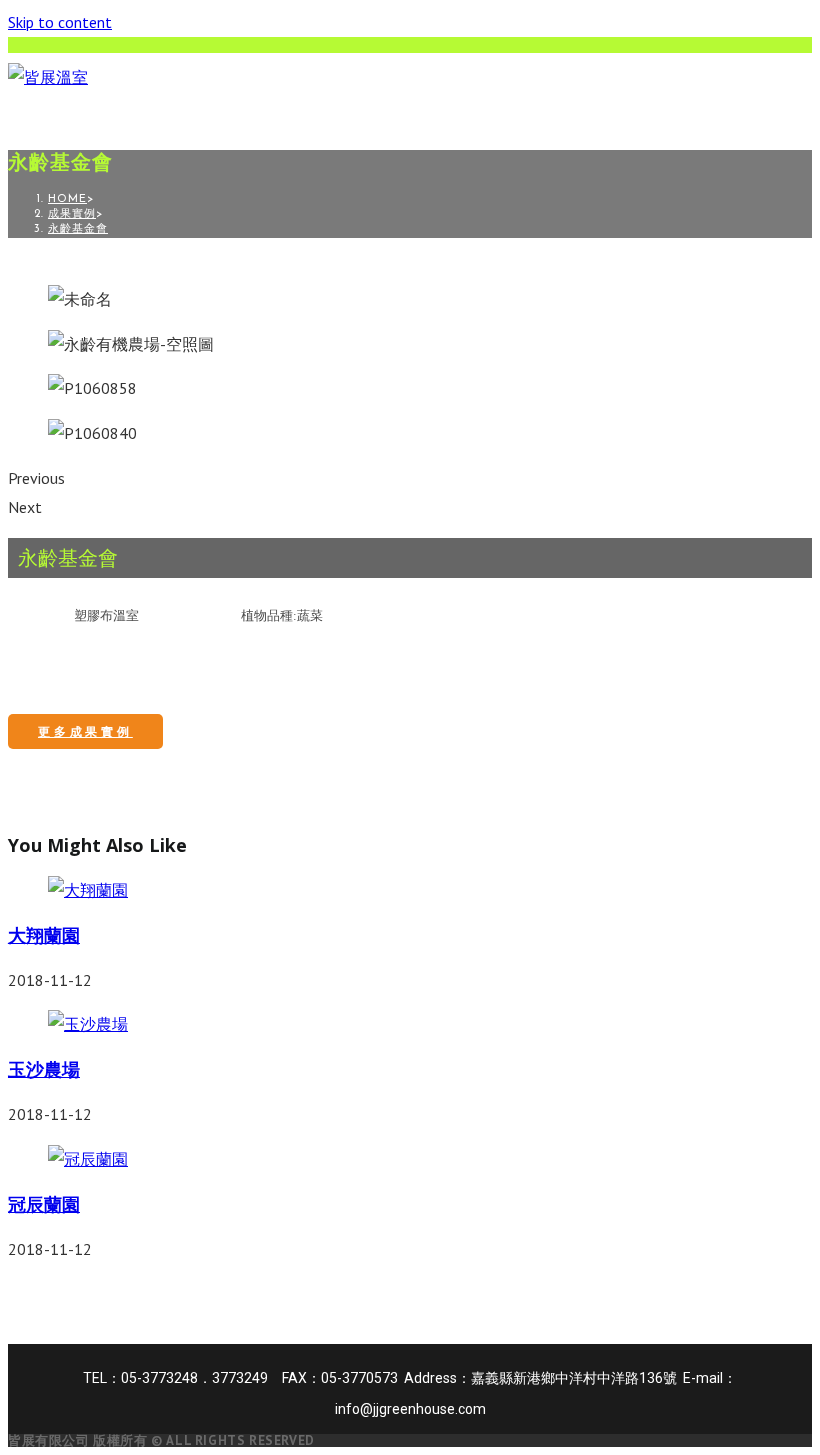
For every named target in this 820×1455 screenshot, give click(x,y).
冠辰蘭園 (44, 1204)
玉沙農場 (44, 1069)
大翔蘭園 (44, 935)
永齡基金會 (78, 229)
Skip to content (60, 22)
